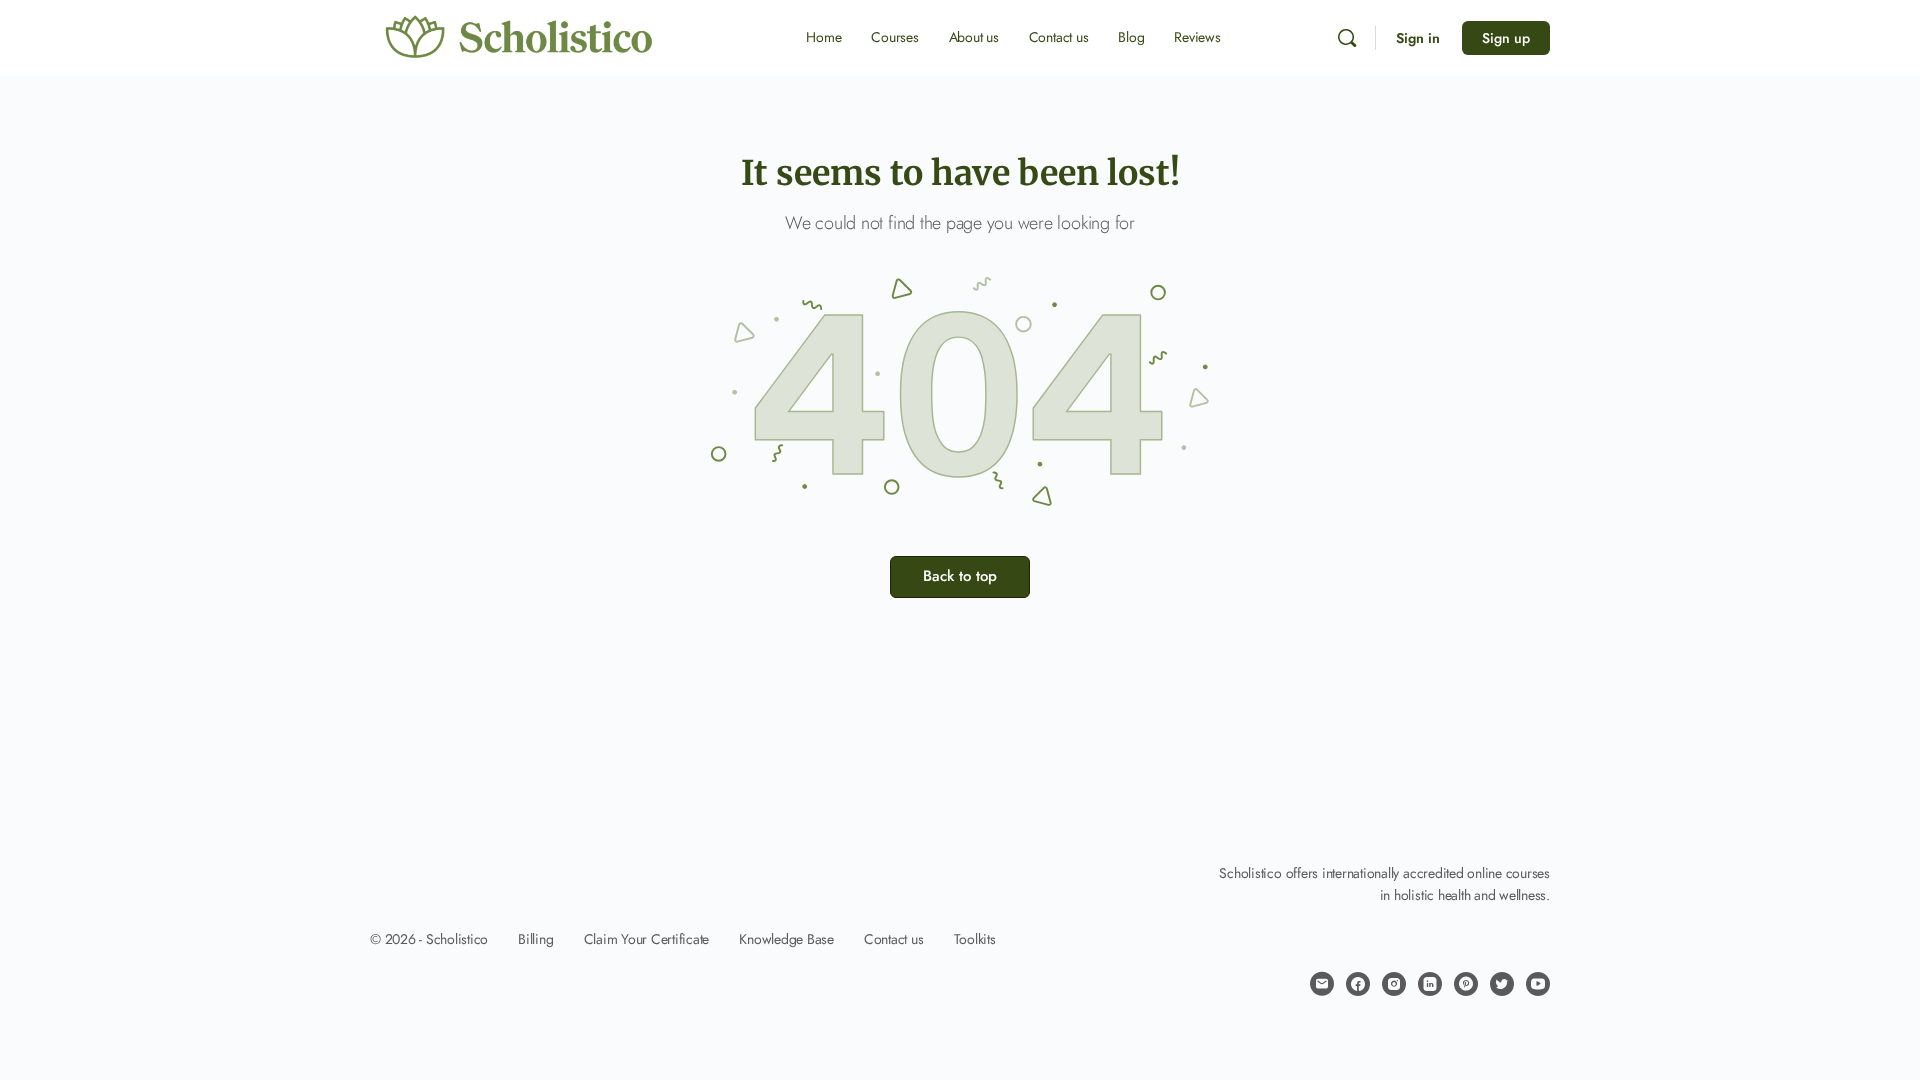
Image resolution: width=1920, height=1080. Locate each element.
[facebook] (1358, 984)
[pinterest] (1466, 984)
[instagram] (1394, 984)
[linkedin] (1430, 984)
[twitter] (1502, 984)
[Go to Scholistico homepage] (520, 37)
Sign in (1418, 38)
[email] (1322, 984)
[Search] (1347, 38)
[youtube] (1538, 984)
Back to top (960, 576)
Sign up (1506, 38)
